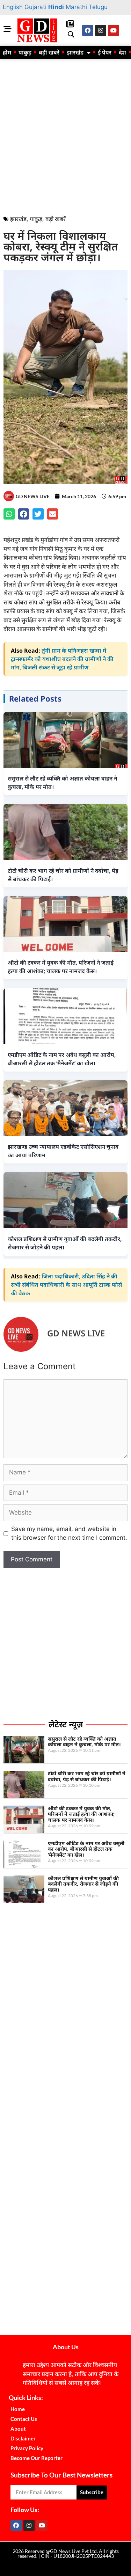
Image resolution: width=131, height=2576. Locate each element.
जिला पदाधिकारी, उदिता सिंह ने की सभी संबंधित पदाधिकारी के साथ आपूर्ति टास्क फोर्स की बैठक (66, 1285)
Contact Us (24, 2419)
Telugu (98, 7)
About (18, 2429)
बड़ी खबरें (49, 52)
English (13, 7)
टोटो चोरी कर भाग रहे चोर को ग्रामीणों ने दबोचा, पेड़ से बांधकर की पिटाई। (87, 1776)
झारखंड (75, 52)
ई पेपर (105, 52)
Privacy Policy (27, 2448)
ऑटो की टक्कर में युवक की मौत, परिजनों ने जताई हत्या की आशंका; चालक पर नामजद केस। (81, 1814)
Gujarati (35, 7)
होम (7, 52)
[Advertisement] (65, 135)
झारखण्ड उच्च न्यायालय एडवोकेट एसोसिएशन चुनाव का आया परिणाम (63, 1151)
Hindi (56, 7)
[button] (71, 35)
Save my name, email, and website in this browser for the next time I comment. (69, 1533)
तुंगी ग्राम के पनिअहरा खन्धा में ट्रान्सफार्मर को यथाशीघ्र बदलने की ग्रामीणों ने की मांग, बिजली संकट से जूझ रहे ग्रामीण (62, 659)
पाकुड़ (25, 52)
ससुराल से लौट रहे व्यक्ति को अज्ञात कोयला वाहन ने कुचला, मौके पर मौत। (84, 1742)
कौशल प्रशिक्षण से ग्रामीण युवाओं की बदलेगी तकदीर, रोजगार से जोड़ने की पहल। (83, 1884)
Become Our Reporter (37, 2458)
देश (122, 52)
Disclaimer (23, 2438)
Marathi (76, 7)
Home (18, 2409)
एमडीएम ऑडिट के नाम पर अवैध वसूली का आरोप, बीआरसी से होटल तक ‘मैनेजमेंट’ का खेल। (86, 1849)
